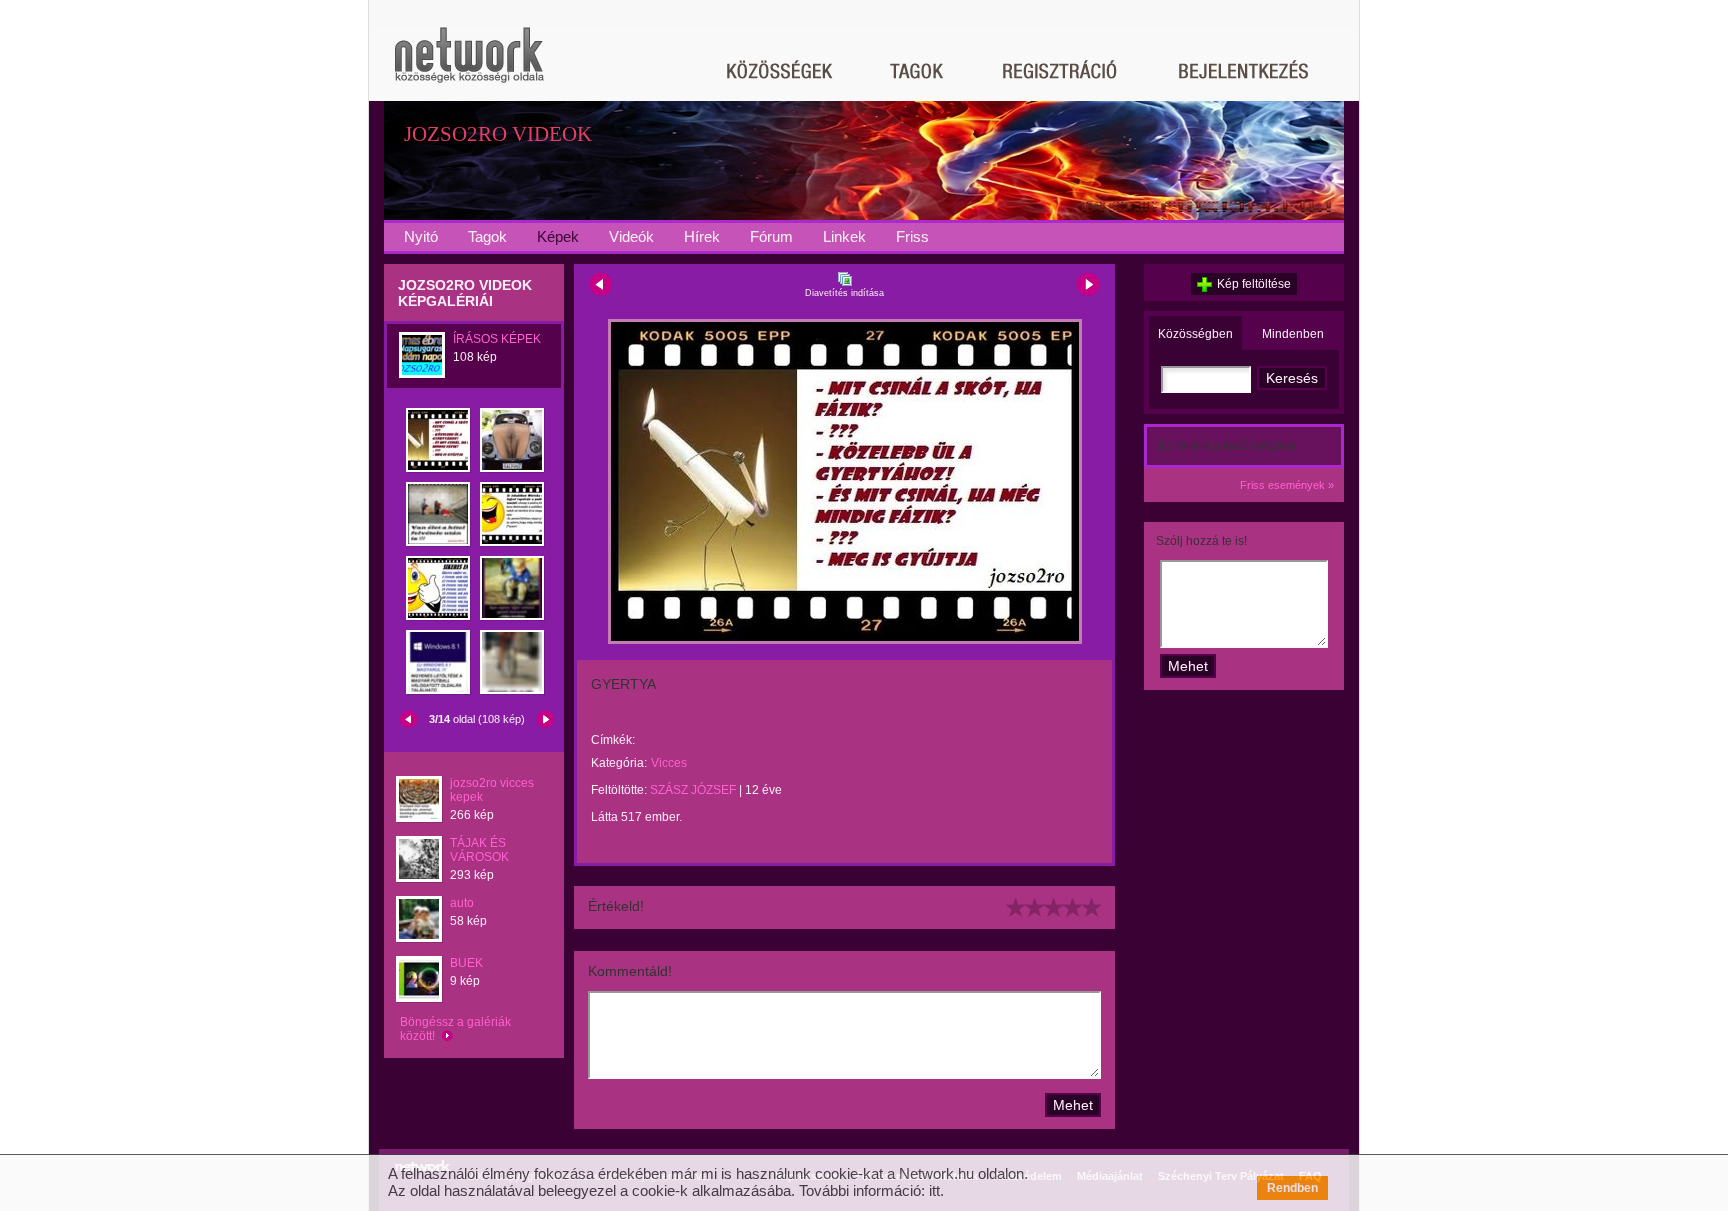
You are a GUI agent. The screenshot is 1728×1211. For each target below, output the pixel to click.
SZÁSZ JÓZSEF (693, 790)
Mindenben (1293, 334)
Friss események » (1287, 485)
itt (934, 1190)
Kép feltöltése (1254, 284)
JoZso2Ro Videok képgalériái (465, 293)
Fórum (771, 236)
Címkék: (613, 740)
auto (462, 903)
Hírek (702, 236)
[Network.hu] (469, 64)
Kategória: (619, 763)
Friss (912, 236)
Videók (631, 236)
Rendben (1292, 1188)
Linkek (844, 236)
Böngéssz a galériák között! (455, 1029)
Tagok (487, 236)
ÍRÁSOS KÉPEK (497, 339)
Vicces (669, 763)
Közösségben (1195, 334)
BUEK (466, 963)
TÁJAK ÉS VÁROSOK (479, 850)
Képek (558, 236)
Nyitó (421, 236)
